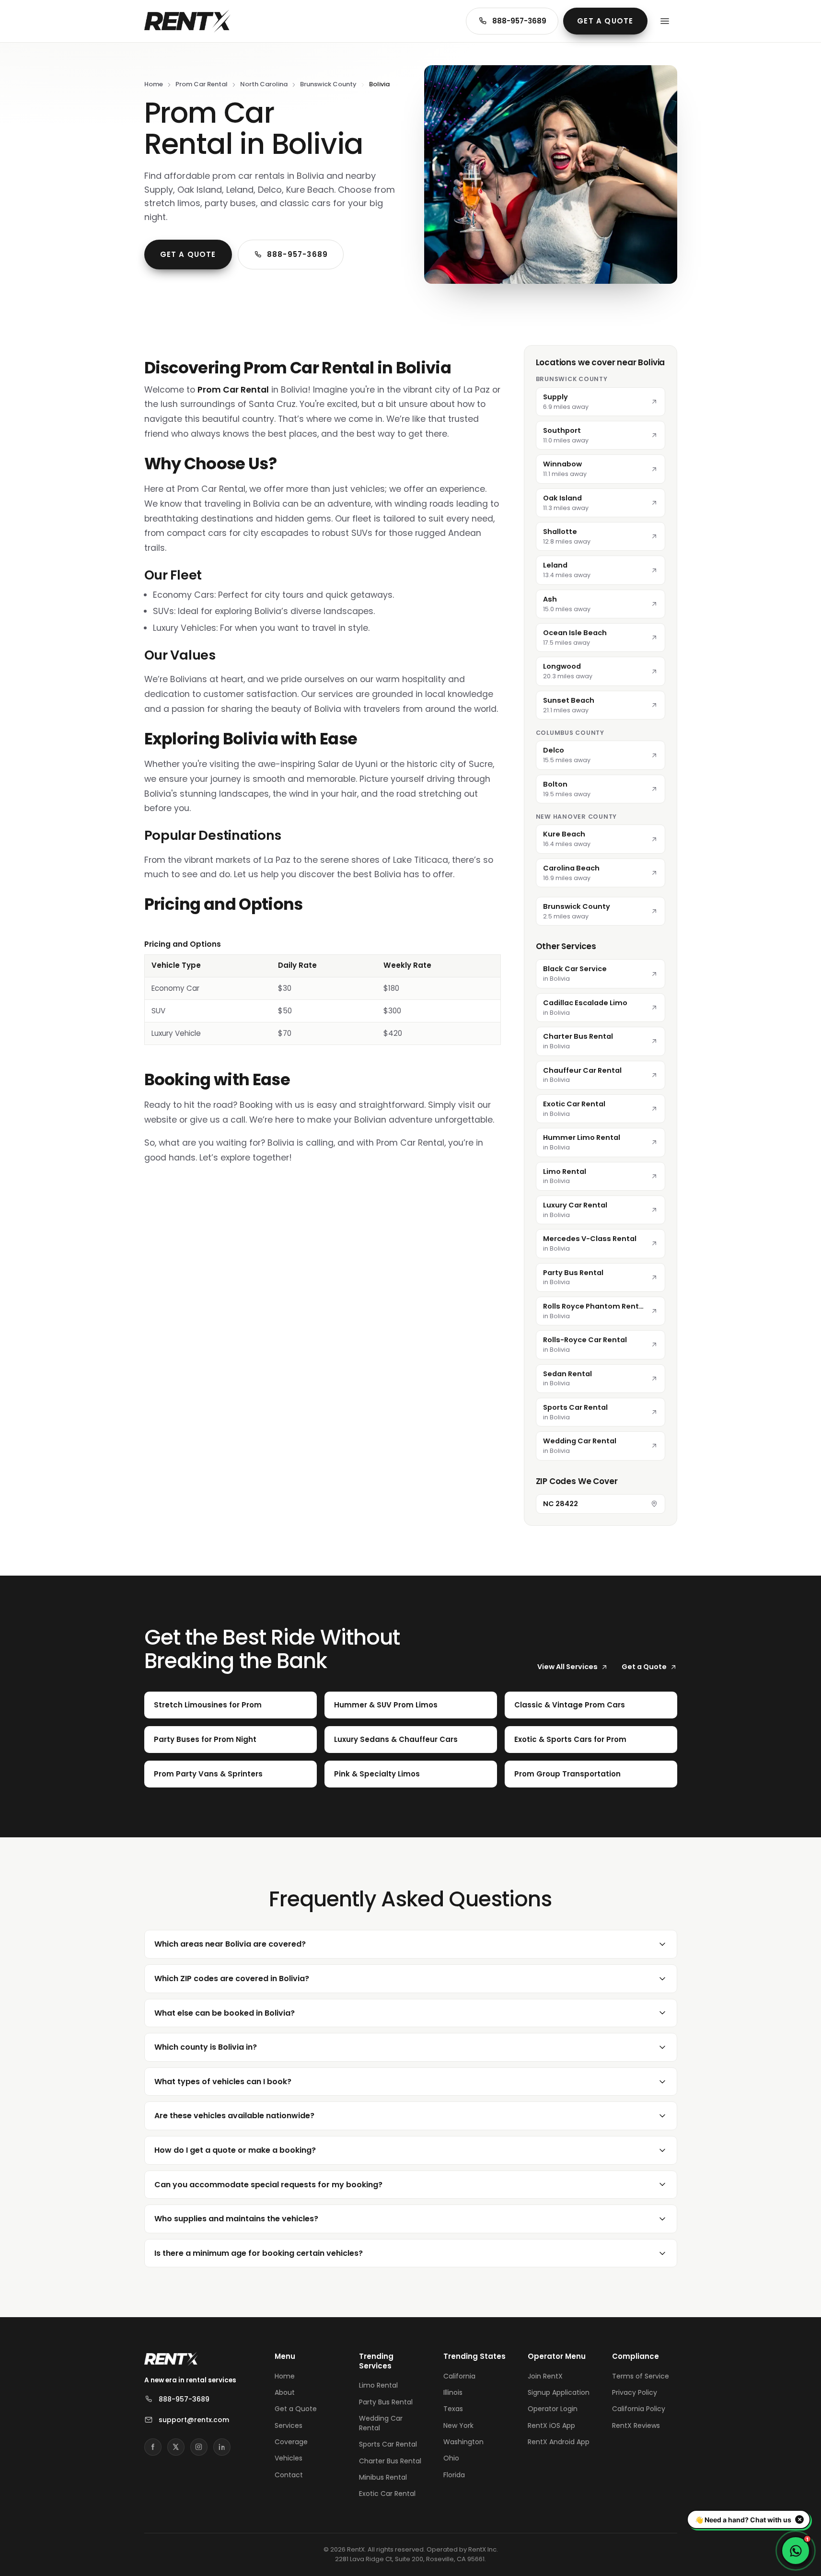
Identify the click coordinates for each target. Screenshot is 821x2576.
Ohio (451, 2458)
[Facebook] (153, 2447)
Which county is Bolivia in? (206, 2047)
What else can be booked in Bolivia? (225, 2013)
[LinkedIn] (222, 2447)
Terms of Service (641, 2376)
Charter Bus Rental (390, 2461)
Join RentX (545, 2376)
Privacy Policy (635, 2392)
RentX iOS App (551, 2425)
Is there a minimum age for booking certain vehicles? (259, 2253)
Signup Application (559, 2392)
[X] (176, 2447)
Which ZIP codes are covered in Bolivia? (232, 1978)
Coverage (291, 2442)
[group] (323, 992)
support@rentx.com (194, 2420)
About (285, 2392)
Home (154, 84)
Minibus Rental (383, 2477)
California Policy (639, 2409)
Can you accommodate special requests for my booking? (268, 2185)
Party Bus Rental (386, 2402)
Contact (289, 2475)
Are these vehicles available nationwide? (234, 2116)
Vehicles (289, 2458)
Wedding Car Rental (381, 2423)
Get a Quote (605, 21)
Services (289, 2425)
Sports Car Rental (388, 2444)
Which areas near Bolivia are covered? (230, 1944)
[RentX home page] (187, 21)
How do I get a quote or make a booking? (235, 2150)
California (459, 2376)
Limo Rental (378, 2385)
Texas (453, 2409)
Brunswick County (328, 84)
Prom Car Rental (202, 84)
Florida (454, 2475)
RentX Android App (559, 2442)
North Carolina (264, 84)
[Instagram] (199, 2447)
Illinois (453, 2392)
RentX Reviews (636, 2425)
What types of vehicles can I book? (223, 2082)
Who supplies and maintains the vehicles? (236, 2219)
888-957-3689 (519, 21)
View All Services (567, 1667)
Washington (463, 2442)
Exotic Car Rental (387, 2494)
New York (458, 2425)
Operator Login (553, 2409)
